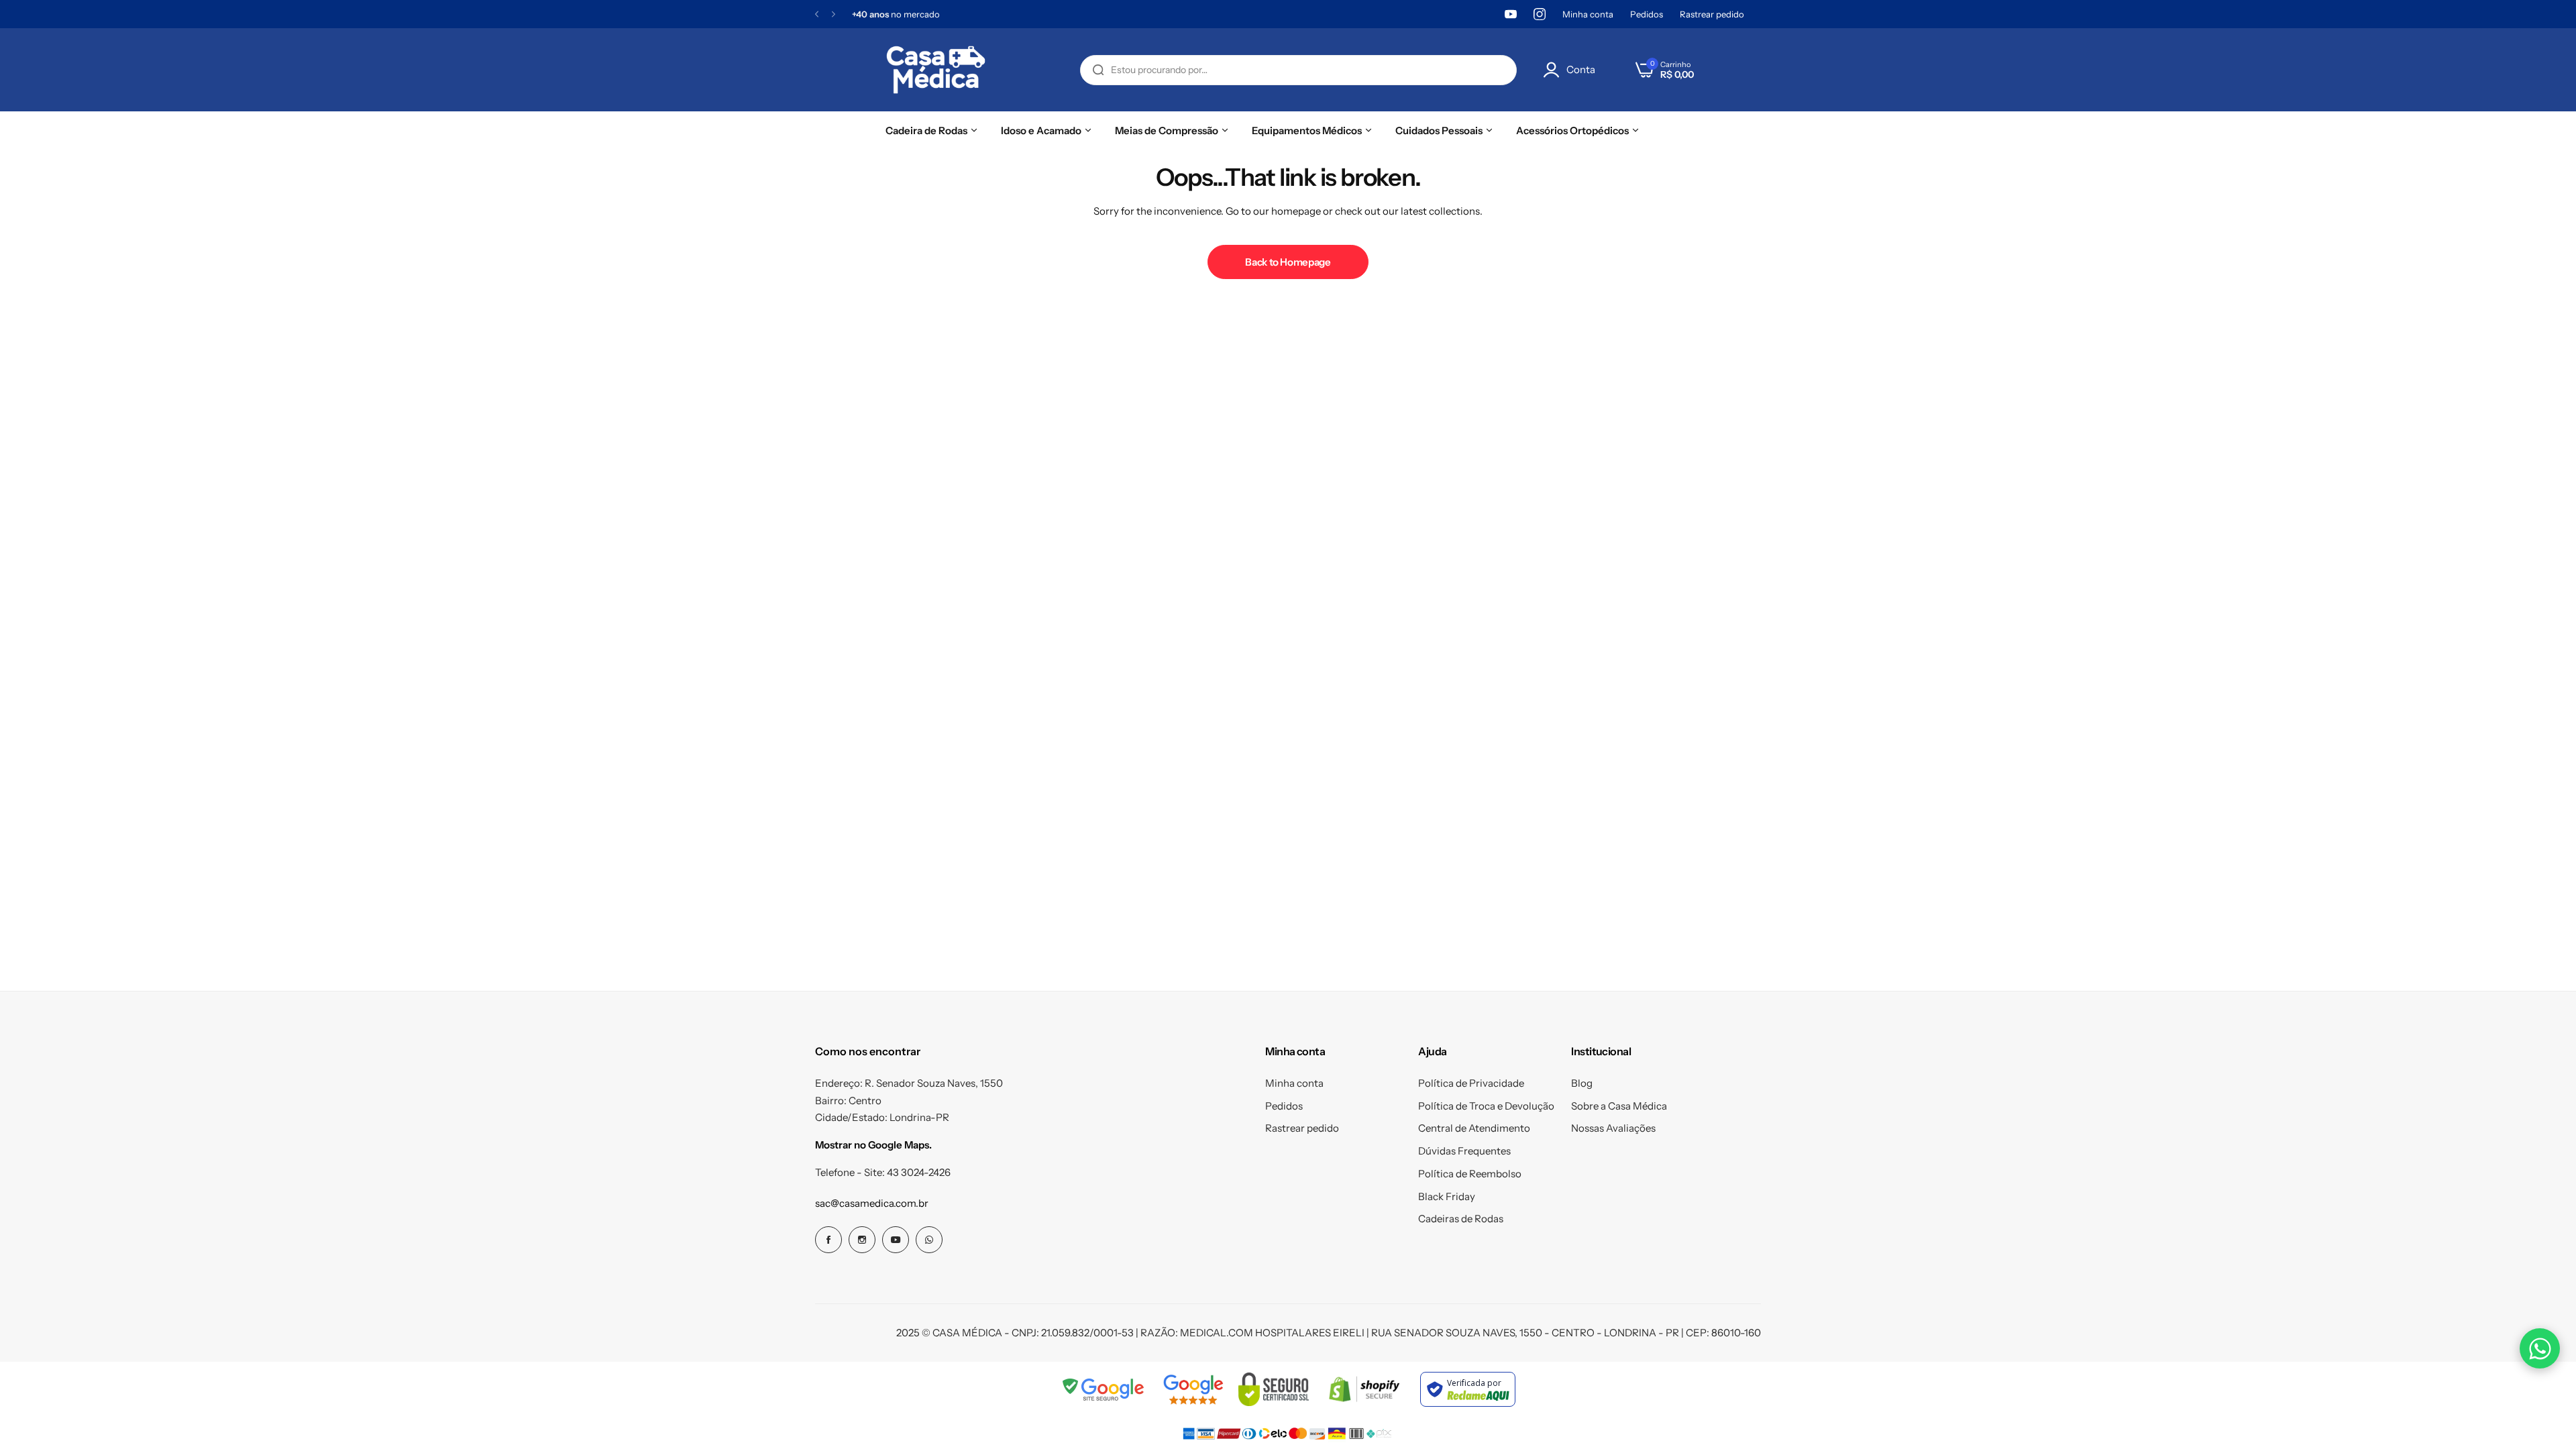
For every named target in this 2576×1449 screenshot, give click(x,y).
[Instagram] (1540, 14)
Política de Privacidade (1471, 1083)
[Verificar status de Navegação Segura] (1104, 1389)
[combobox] (1298, 70)
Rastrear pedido (1712, 14)
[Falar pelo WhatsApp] (2540, 1348)
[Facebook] (828, 1240)
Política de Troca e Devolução (1486, 1106)
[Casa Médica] (936, 70)
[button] (817, 14)
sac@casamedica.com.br (872, 1203)
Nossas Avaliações (1613, 1128)
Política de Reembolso (1470, 1174)
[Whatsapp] (929, 1240)
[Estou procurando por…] (1098, 70)
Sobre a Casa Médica (1619, 1106)
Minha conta (1588, 14)
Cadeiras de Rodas (1461, 1219)
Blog (1582, 1083)
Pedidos (1647, 14)
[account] (1555, 70)
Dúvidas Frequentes (1464, 1151)
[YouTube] (1511, 14)
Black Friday (1447, 1196)
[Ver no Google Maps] (1193, 1389)
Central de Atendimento (1474, 1128)
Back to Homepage (1288, 262)
